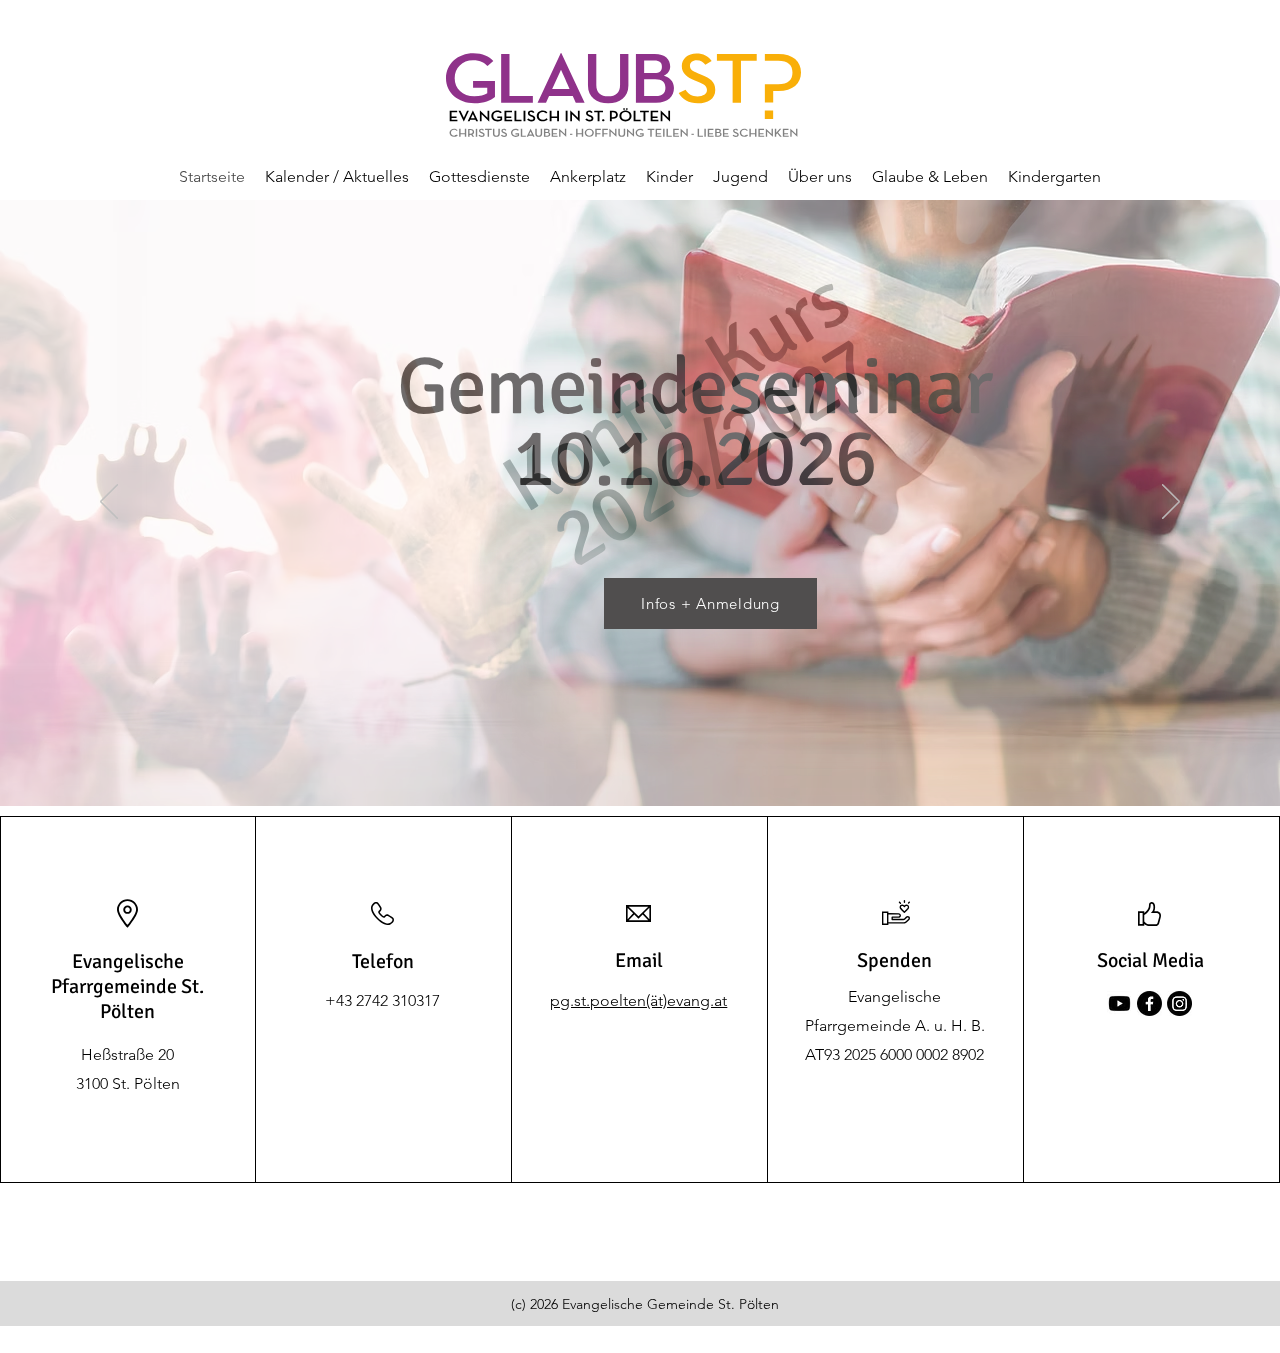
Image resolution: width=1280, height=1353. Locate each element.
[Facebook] (1149, 1003)
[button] (337, 176)
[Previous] (109, 503)
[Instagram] (1179, 1003)
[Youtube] (1119, 1003)
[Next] (1171, 503)
